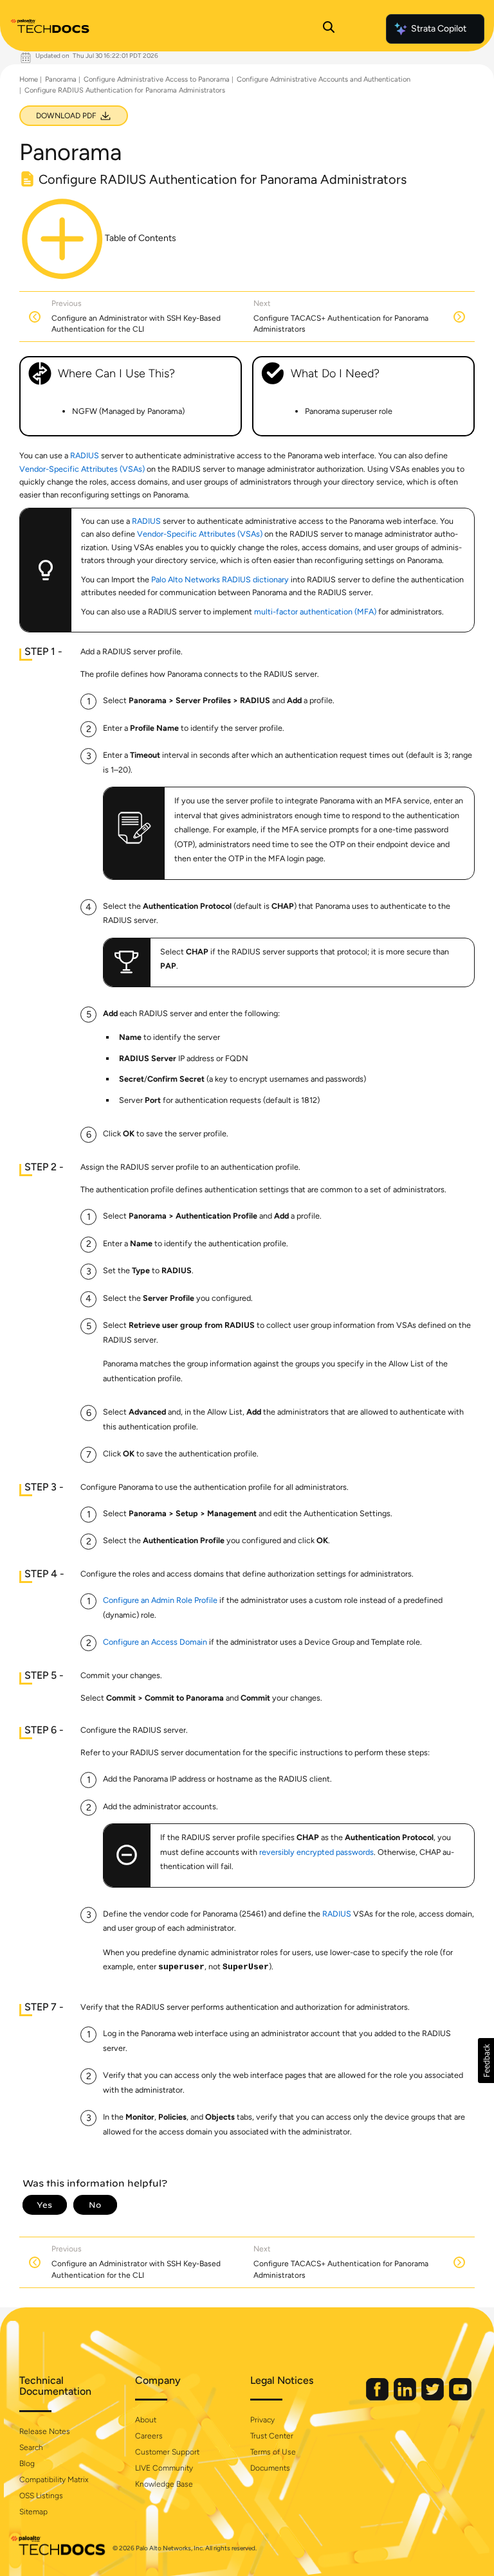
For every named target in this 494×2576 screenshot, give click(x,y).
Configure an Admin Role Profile (160, 1600)
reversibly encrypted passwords (316, 1852)
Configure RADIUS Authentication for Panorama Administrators (125, 90)
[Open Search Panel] (329, 29)
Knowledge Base (164, 2484)
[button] (486, 2061)
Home (29, 79)
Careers (149, 2436)
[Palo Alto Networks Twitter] (434, 2398)
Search (31, 2447)
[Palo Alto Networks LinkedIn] (406, 2398)
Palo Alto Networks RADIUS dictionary (220, 579)
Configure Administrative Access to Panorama (157, 79)
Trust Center (272, 2436)
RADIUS (85, 455)
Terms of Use (273, 2452)
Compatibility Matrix (54, 2480)
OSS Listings (41, 2496)
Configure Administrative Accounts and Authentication (324, 79)
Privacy (262, 2420)
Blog (27, 2464)
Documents (270, 2468)
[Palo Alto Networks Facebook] (378, 2398)
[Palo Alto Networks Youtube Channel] (460, 2398)
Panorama (61, 79)
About (146, 2420)
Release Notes (45, 2431)
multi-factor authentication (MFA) (315, 612)
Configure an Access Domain (155, 1642)
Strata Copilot (439, 29)
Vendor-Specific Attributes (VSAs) (82, 469)
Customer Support (167, 2452)
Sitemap (33, 2512)
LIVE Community (164, 2468)
